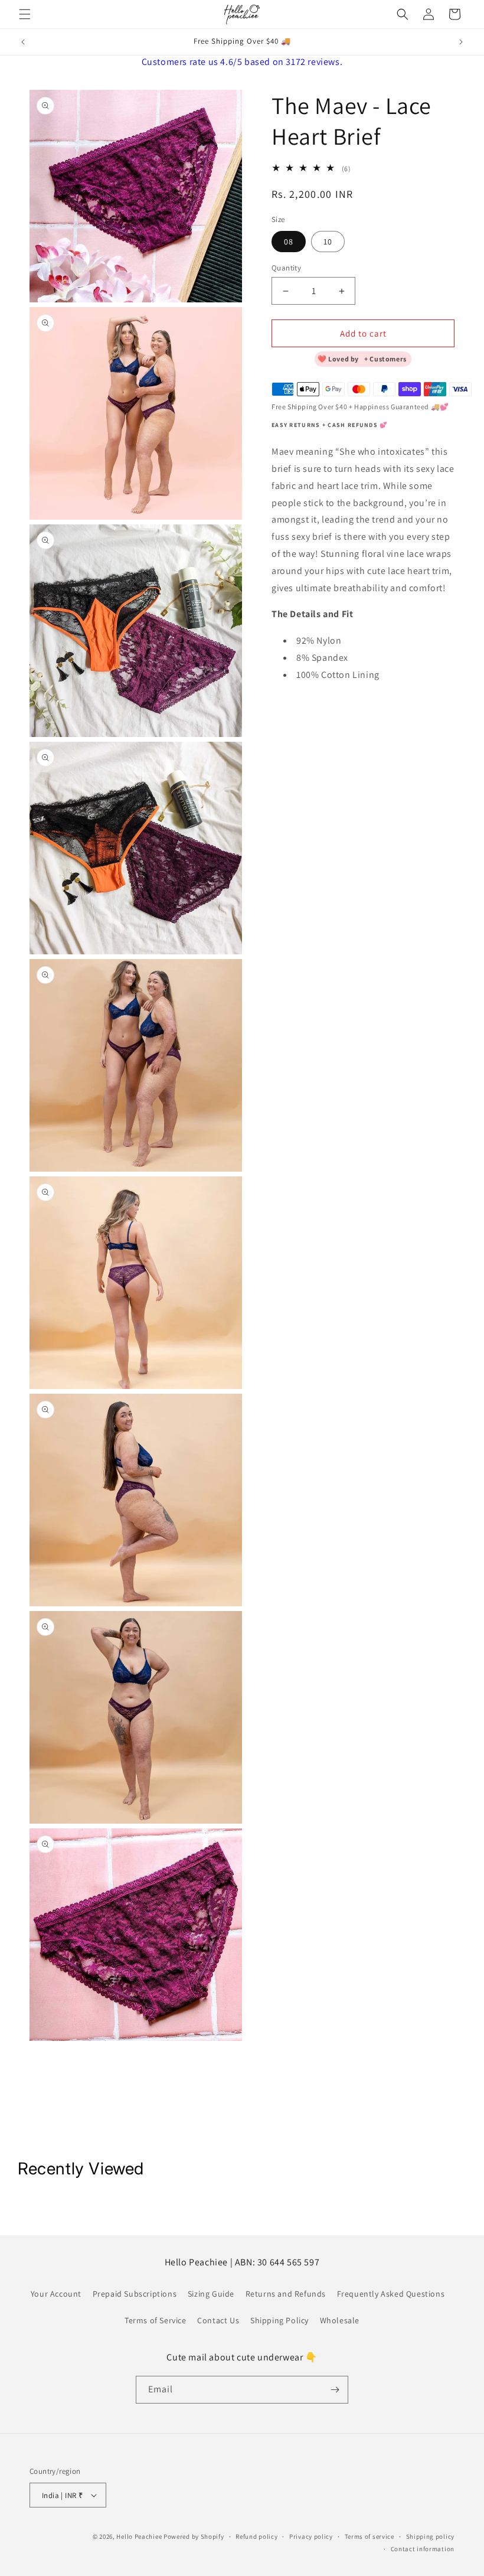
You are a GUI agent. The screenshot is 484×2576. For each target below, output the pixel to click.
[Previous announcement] (23, 42)
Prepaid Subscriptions (135, 2294)
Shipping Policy (279, 2320)
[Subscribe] (335, 2390)
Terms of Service (156, 2320)
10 (328, 242)
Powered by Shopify (194, 2536)
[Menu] (25, 14)
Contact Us (218, 2320)
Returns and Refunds (286, 2294)
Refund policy (256, 2536)
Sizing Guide (211, 2294)
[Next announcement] (461, 42)
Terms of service (369, 2536)
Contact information (423, 2549)
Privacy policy (311, 2536)
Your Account (56, 2294)
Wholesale (340, 2320)
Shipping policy (431, 2536)
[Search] (403, 14)
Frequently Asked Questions (391, 2294)
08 (289, 242)
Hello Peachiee (139, 2536)
